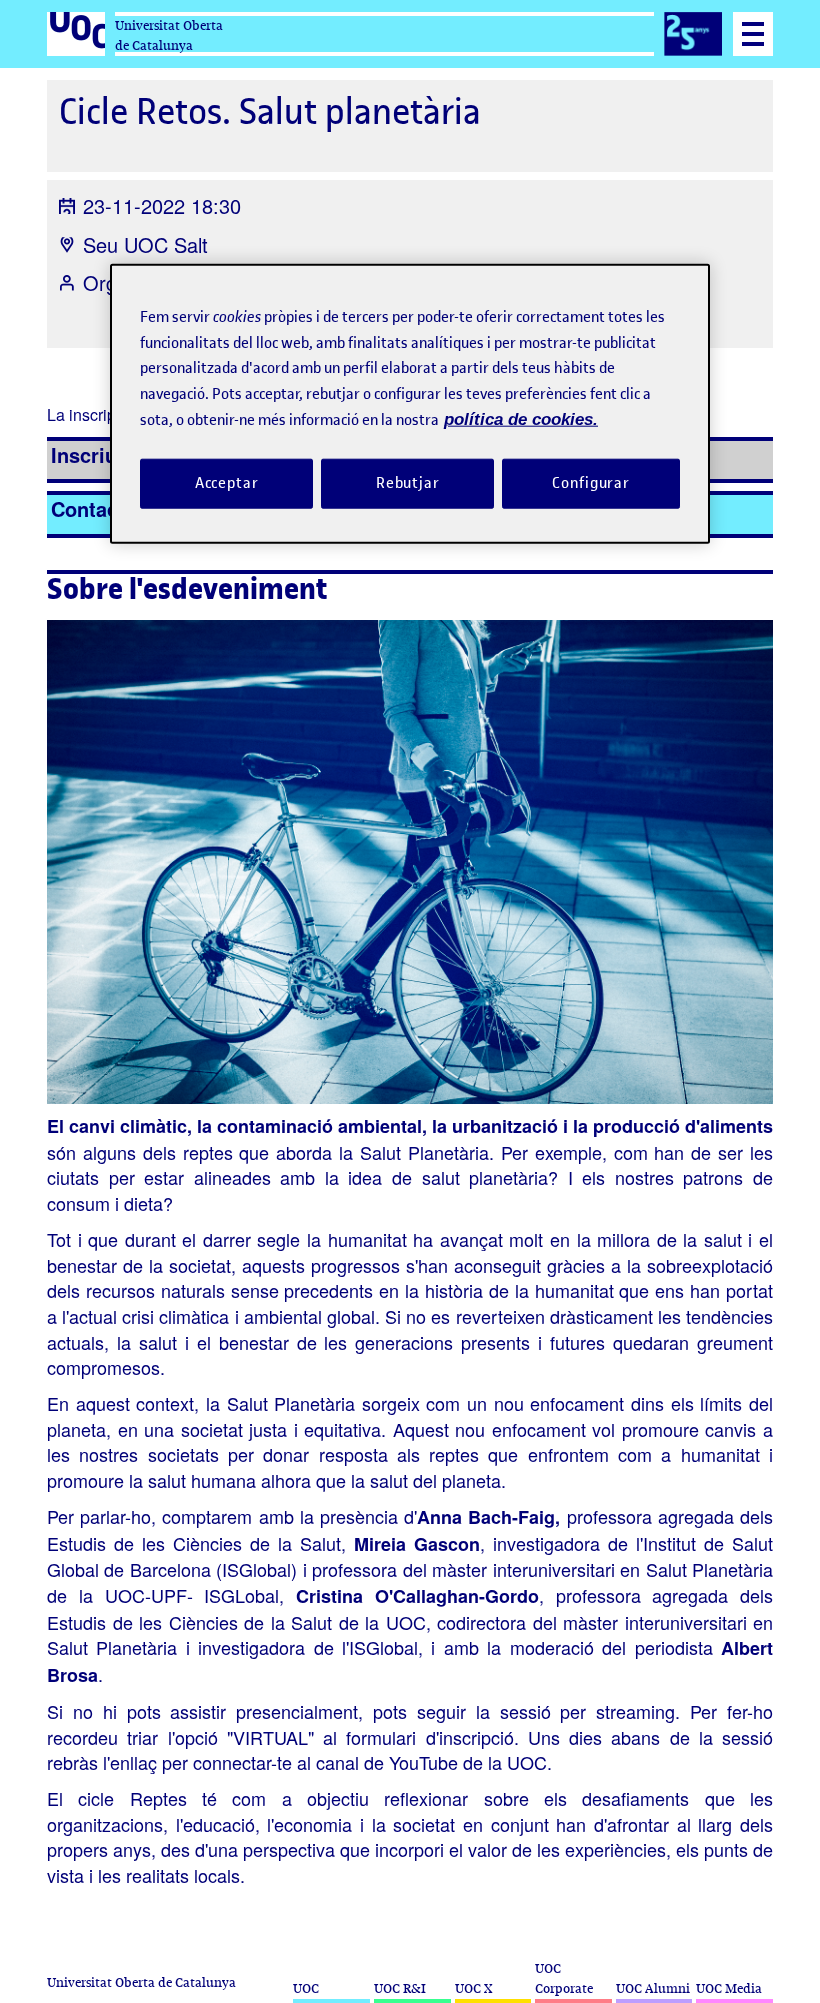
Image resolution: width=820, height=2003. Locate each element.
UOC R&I (400, 1988)
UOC (306, 1988)
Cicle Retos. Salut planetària (270, 111)
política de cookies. (521, 419)
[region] (410, 403)
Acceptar (227, 483)
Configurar (591, 483)
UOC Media (729, 1988)
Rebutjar (408, 483)
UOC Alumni (653, 1988)
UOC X (473, 1988)
